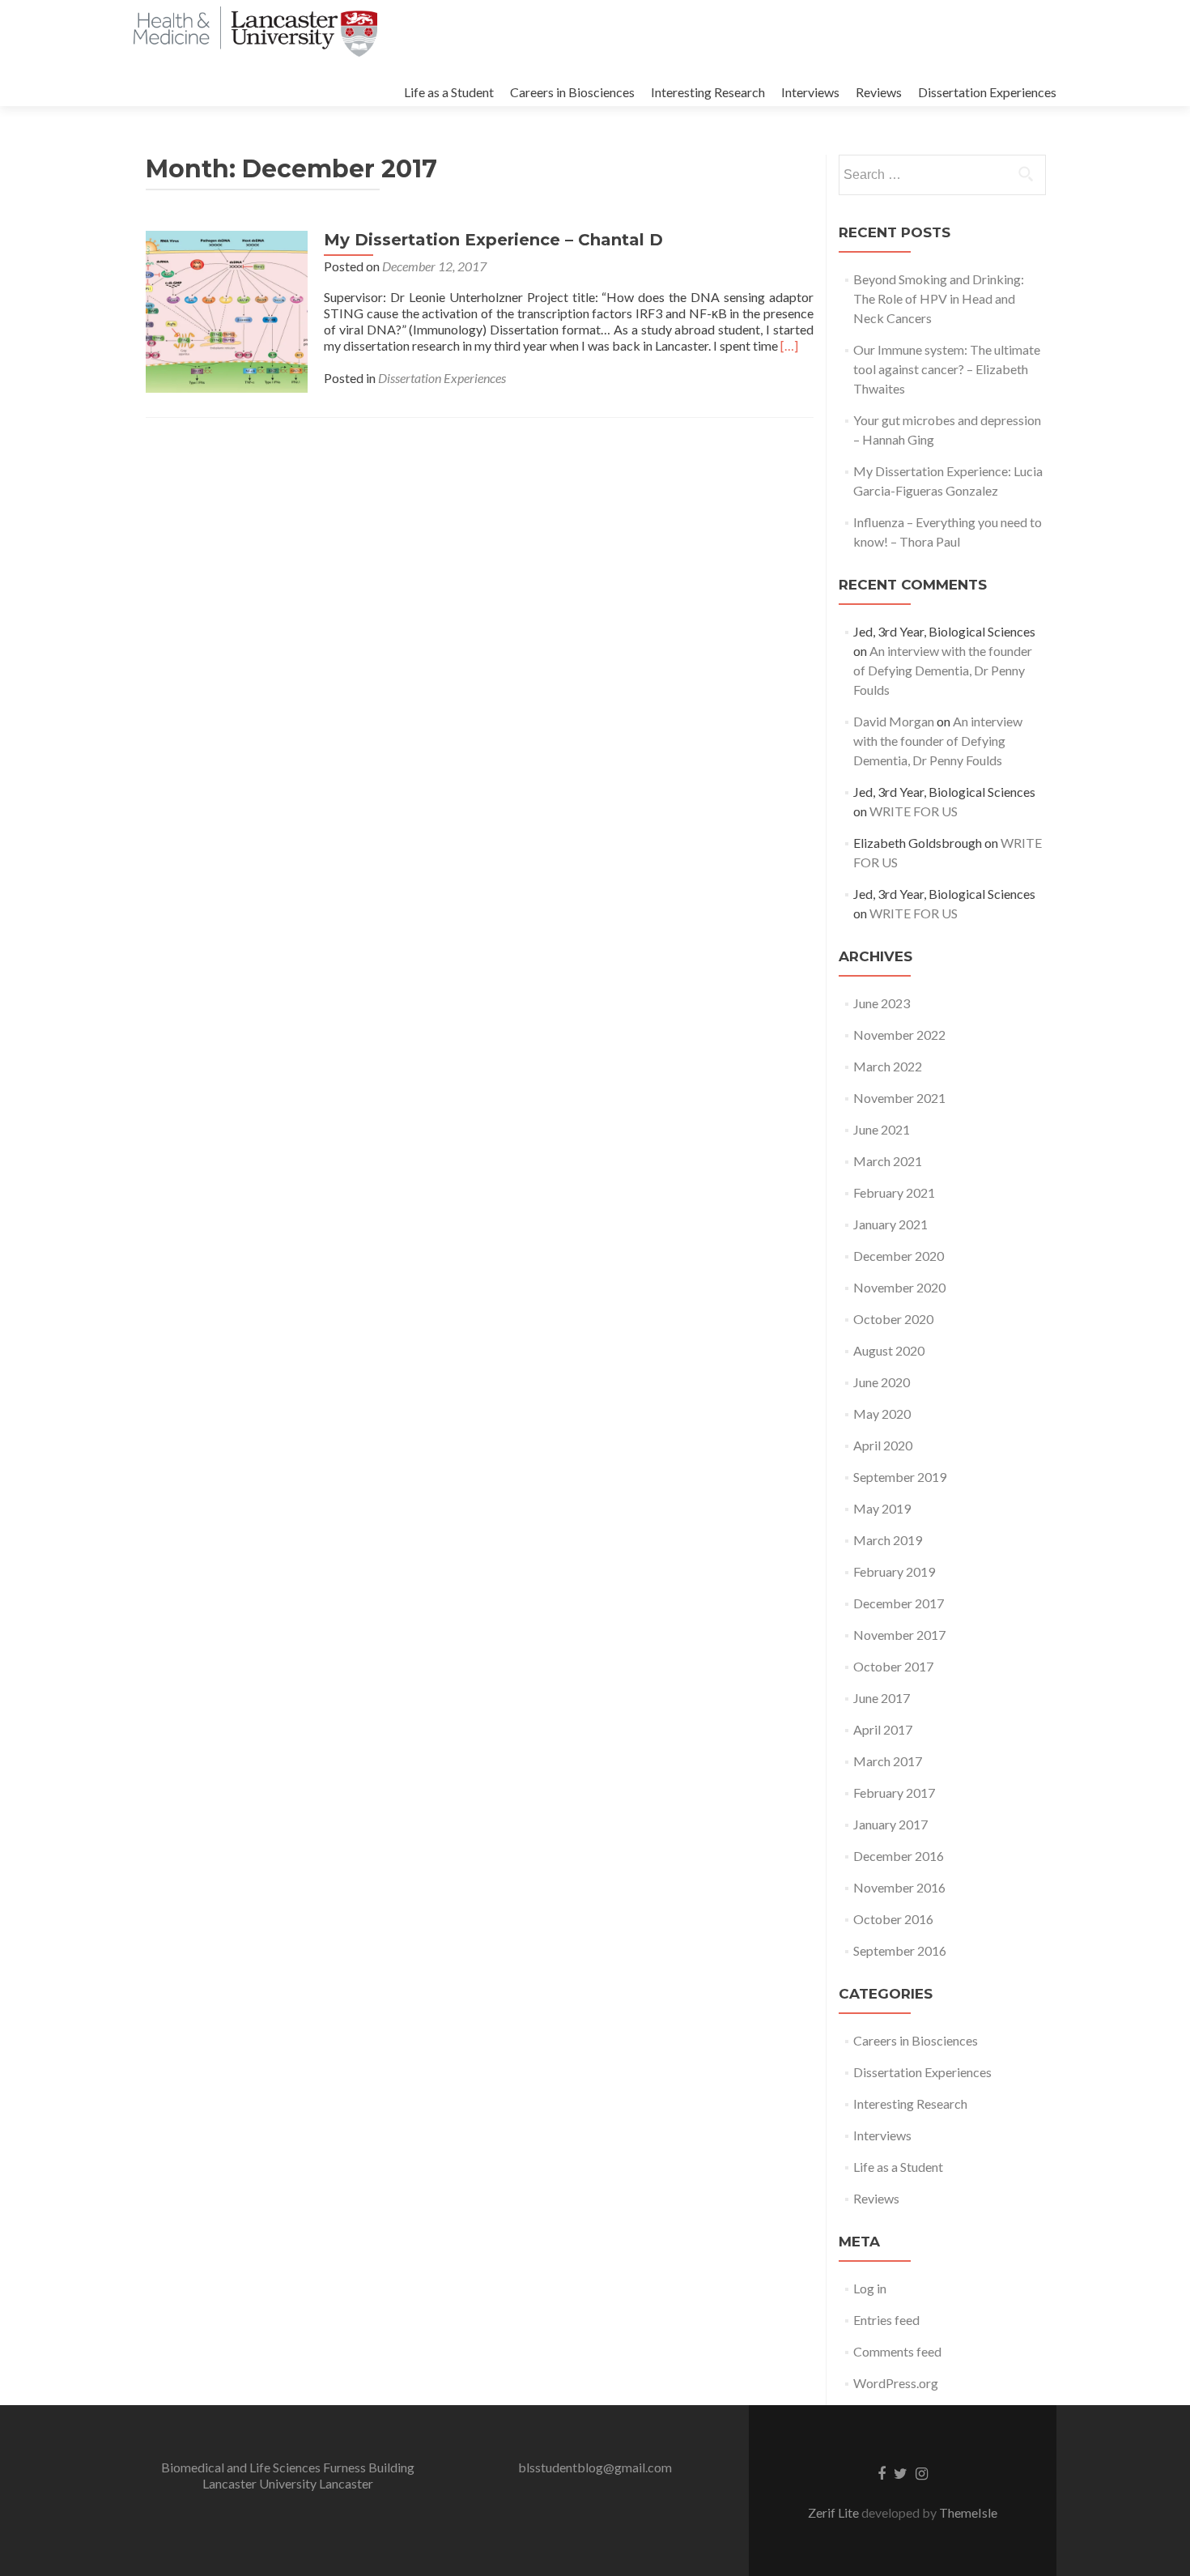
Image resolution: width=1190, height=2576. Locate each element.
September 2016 (900, 1950)
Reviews (879, 92)
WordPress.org (896, 2383)
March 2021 (888, 1161)
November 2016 (899, 1887)
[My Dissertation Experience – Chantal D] (227, 310)
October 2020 (893, 1319)
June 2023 (882, 1003)
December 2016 (899, 1856)
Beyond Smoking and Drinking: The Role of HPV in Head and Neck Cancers (939, 298)
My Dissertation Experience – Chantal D (493, 240)
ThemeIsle (968, 2512)
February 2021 (894, 1192)
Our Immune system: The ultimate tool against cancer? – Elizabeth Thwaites (947, 369)
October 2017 (893, 1666)
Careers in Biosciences (572, 92)
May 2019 (882, 1508)
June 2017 (882, 1698)
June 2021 (882, 1129)
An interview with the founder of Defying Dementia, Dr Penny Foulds (943, 670)
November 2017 (899, 1635)
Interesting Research (708, 92)
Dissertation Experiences (987, 92)
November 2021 (899, 1098)
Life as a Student (449, 92)
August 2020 (889, 1350)
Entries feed (886, 2320)
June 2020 (882, 1382)
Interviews (810, 92)
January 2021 (890, 1224)
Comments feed (897, 2351)
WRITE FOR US (914, 811)
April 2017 (883, 1729)
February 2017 (894, 1793)
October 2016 (893, 1919)
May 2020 (882, 1414)
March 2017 (888, 1761)
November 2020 (899, 1287)
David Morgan (894, 721)
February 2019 (894, 1571)
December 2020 (899, 1256)
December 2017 (899, 1603)
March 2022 (888, 1066)
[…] (789, 345)
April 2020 (883, 1445)
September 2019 (900, 1477)
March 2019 (888, 1540)
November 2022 (899, 1035)
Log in (870, 2288)
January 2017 (890, 1824)
